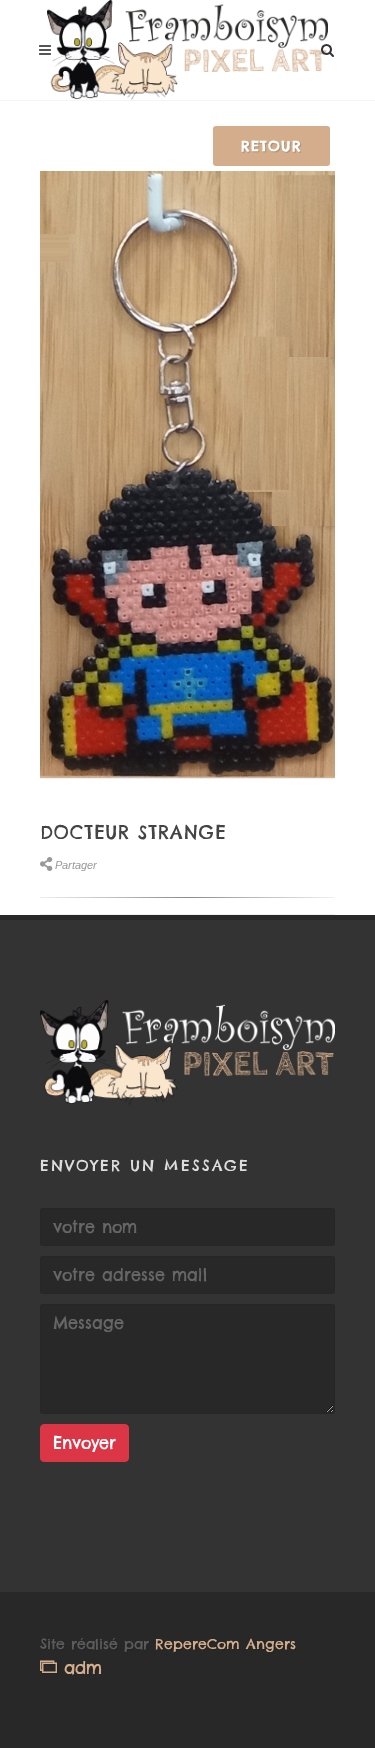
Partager (76, 865)
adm (79, 1667)
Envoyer (84, 1443)
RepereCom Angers (225, 1644)
